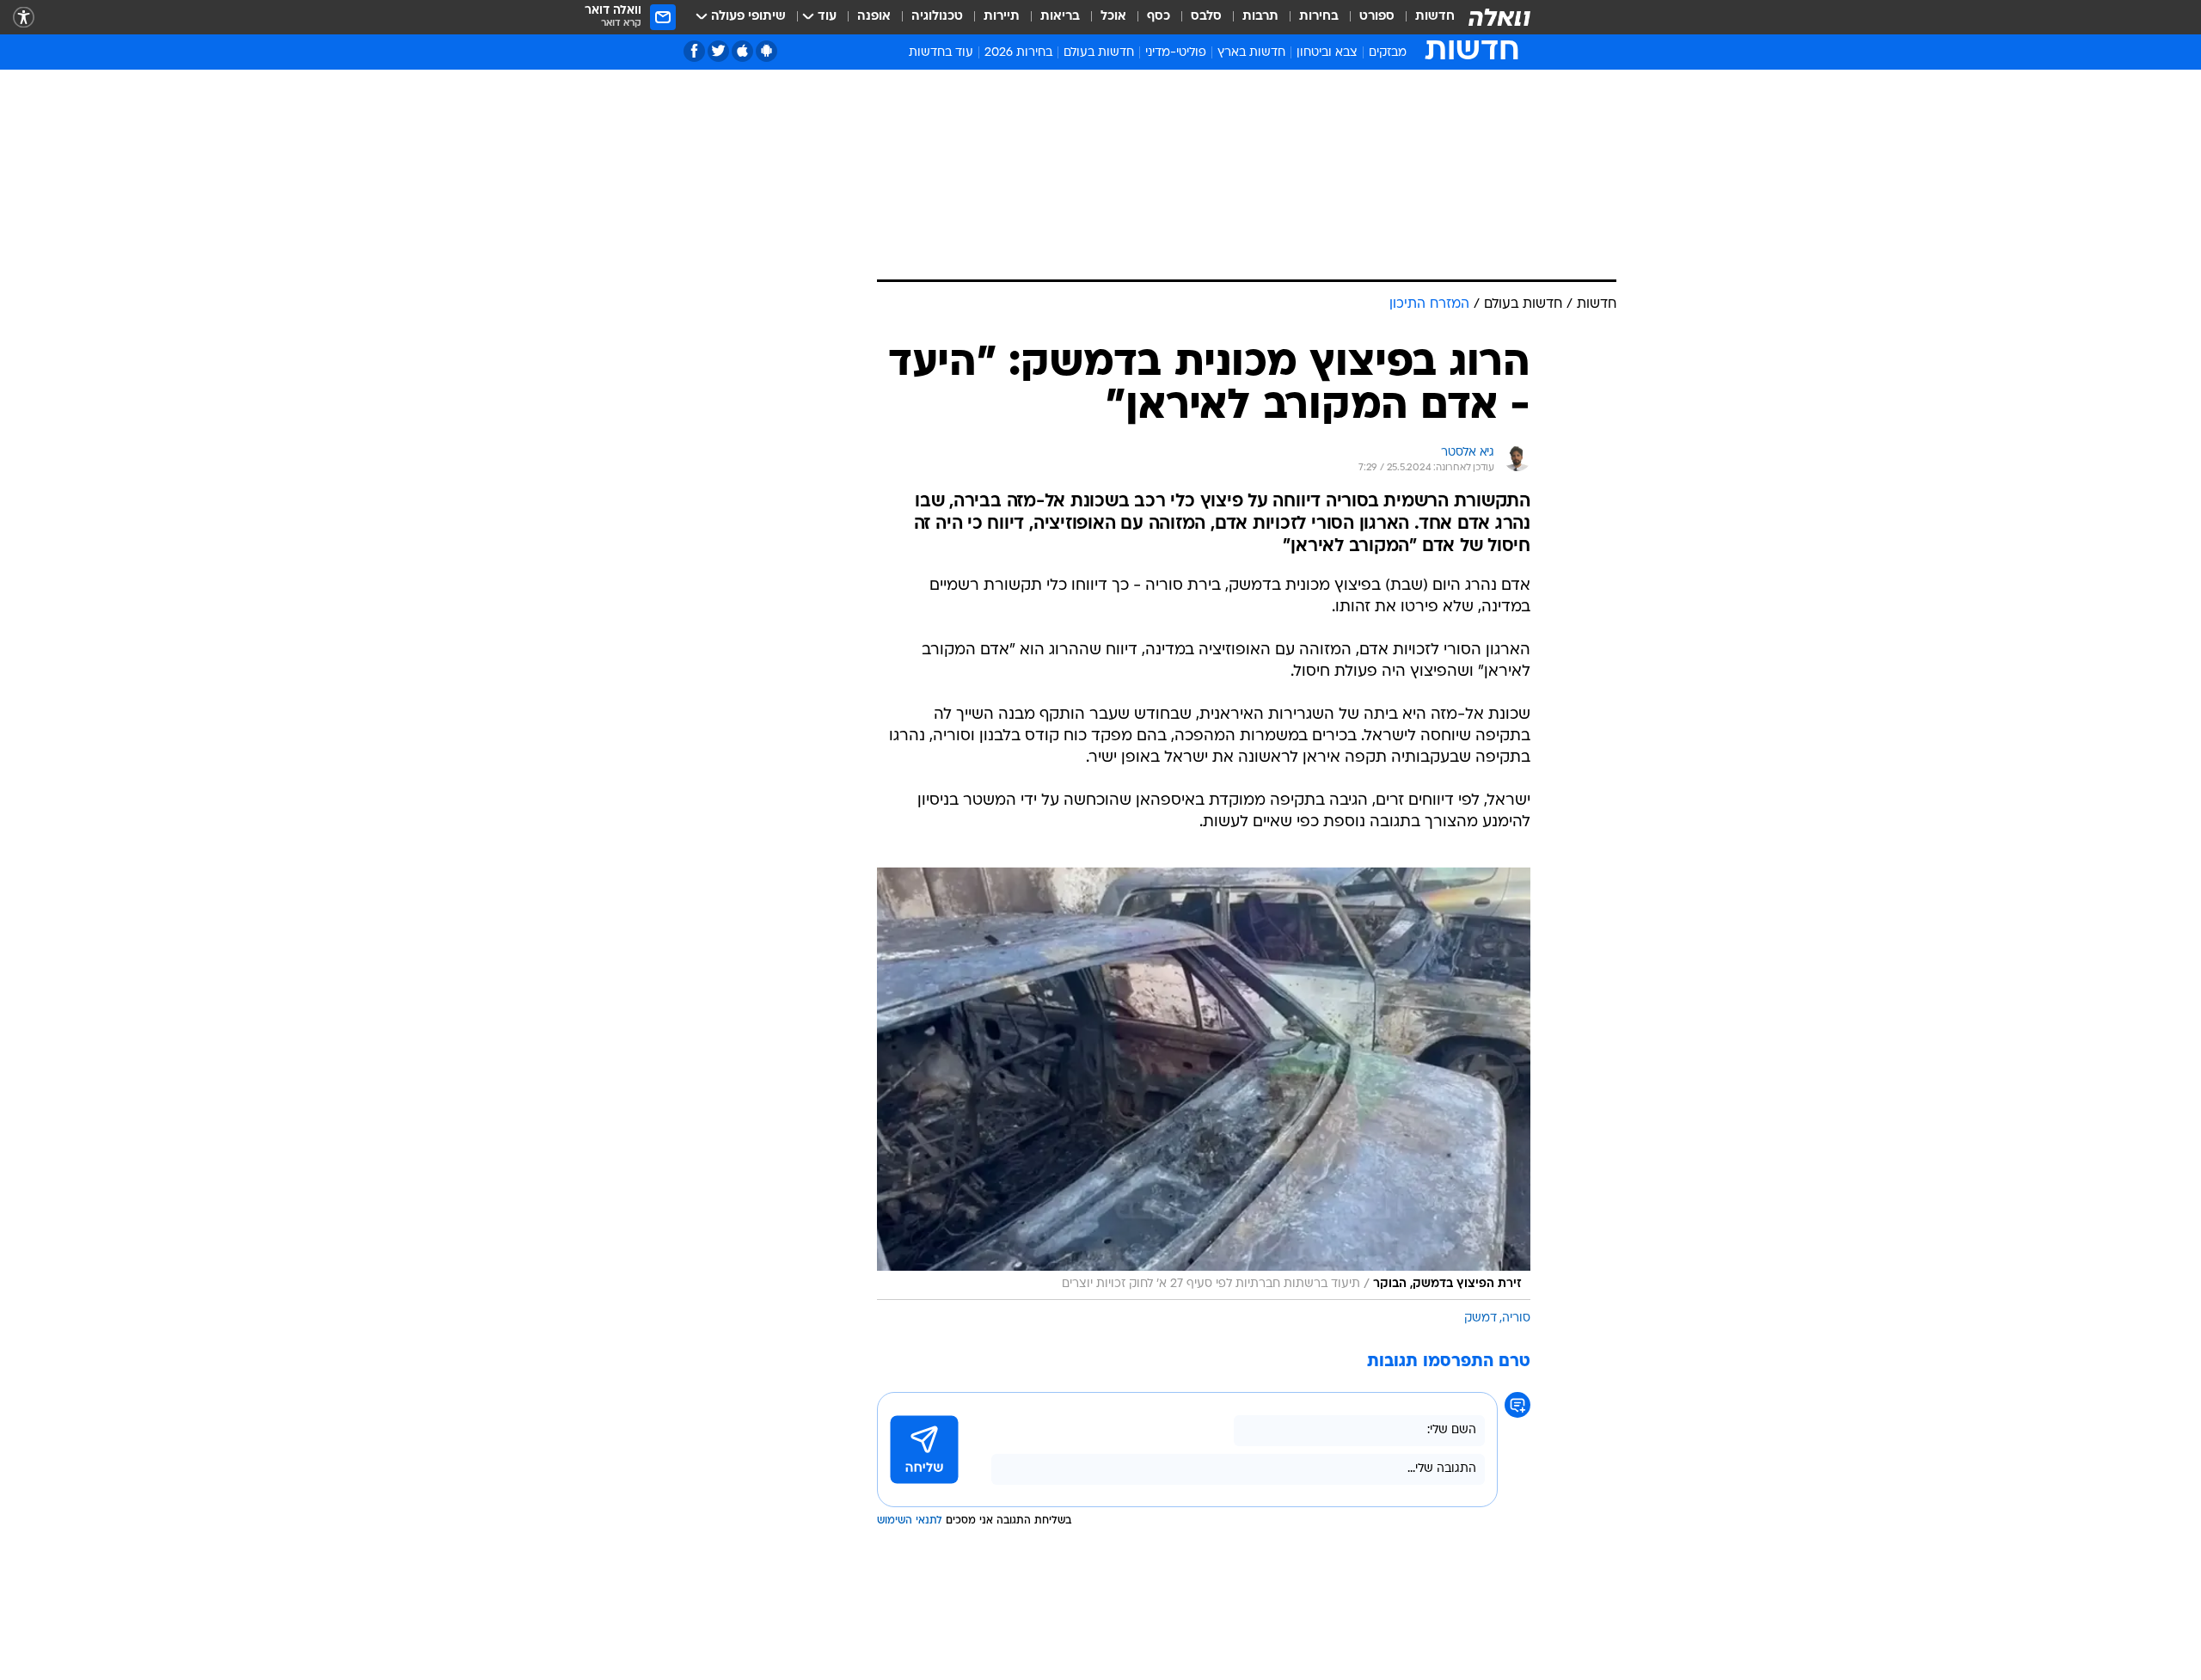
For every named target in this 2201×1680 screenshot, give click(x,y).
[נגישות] (24, 18)
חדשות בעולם (1099, 53)
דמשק (1481, 1318)
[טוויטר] (718, 51)
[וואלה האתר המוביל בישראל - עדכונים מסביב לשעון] (1499, 17)
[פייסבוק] (694, 51)
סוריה (1516, 1318)
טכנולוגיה (937, 17)
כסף (1159, 17)
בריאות (1060, 17)
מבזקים (1388, 53)
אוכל (1113, 17)
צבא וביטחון (1327, 53)
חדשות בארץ (1251, 53)
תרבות (1260, 17)
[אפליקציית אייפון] (742, 51)
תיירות (1002, 17)
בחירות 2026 (1018, 53)
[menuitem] (1425, 17)
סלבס (1206, 17)
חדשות (1435, 17)
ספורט (1377, 17)
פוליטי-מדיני (1176, 53)
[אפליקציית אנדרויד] (766, 51)
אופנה (874, 17)
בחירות (1319, 17)
